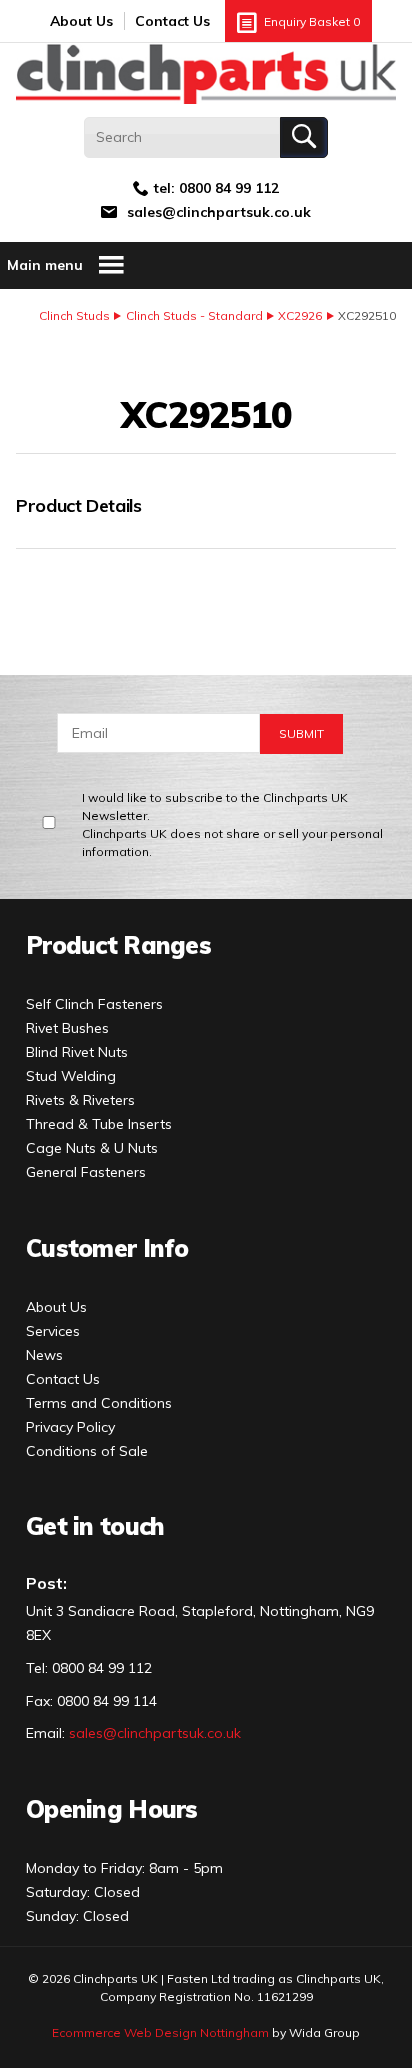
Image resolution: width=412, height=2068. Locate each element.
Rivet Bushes (67, 1028)
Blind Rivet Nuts (77, 1052)
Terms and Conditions (99, 1403)
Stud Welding (71, 1076)
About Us (81, 21)
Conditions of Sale (87, 1451)
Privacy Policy (70, 1427)
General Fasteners (86, 1172)
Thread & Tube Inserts (99, 1124)
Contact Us (172, 21)
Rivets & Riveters (80, 1100)
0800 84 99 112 (229, 188)
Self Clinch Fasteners (94, 1004)
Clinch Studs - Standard (194, 315)
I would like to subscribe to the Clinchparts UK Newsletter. (232, 824)
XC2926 (300, 315)
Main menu (45, 265)
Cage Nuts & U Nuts (92, 1148)
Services (53, 1331)
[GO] (304, 137)
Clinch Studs (74, 315)
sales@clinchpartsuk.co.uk (219, 212)
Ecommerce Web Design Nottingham (160, 2032)
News (44, 1355)
